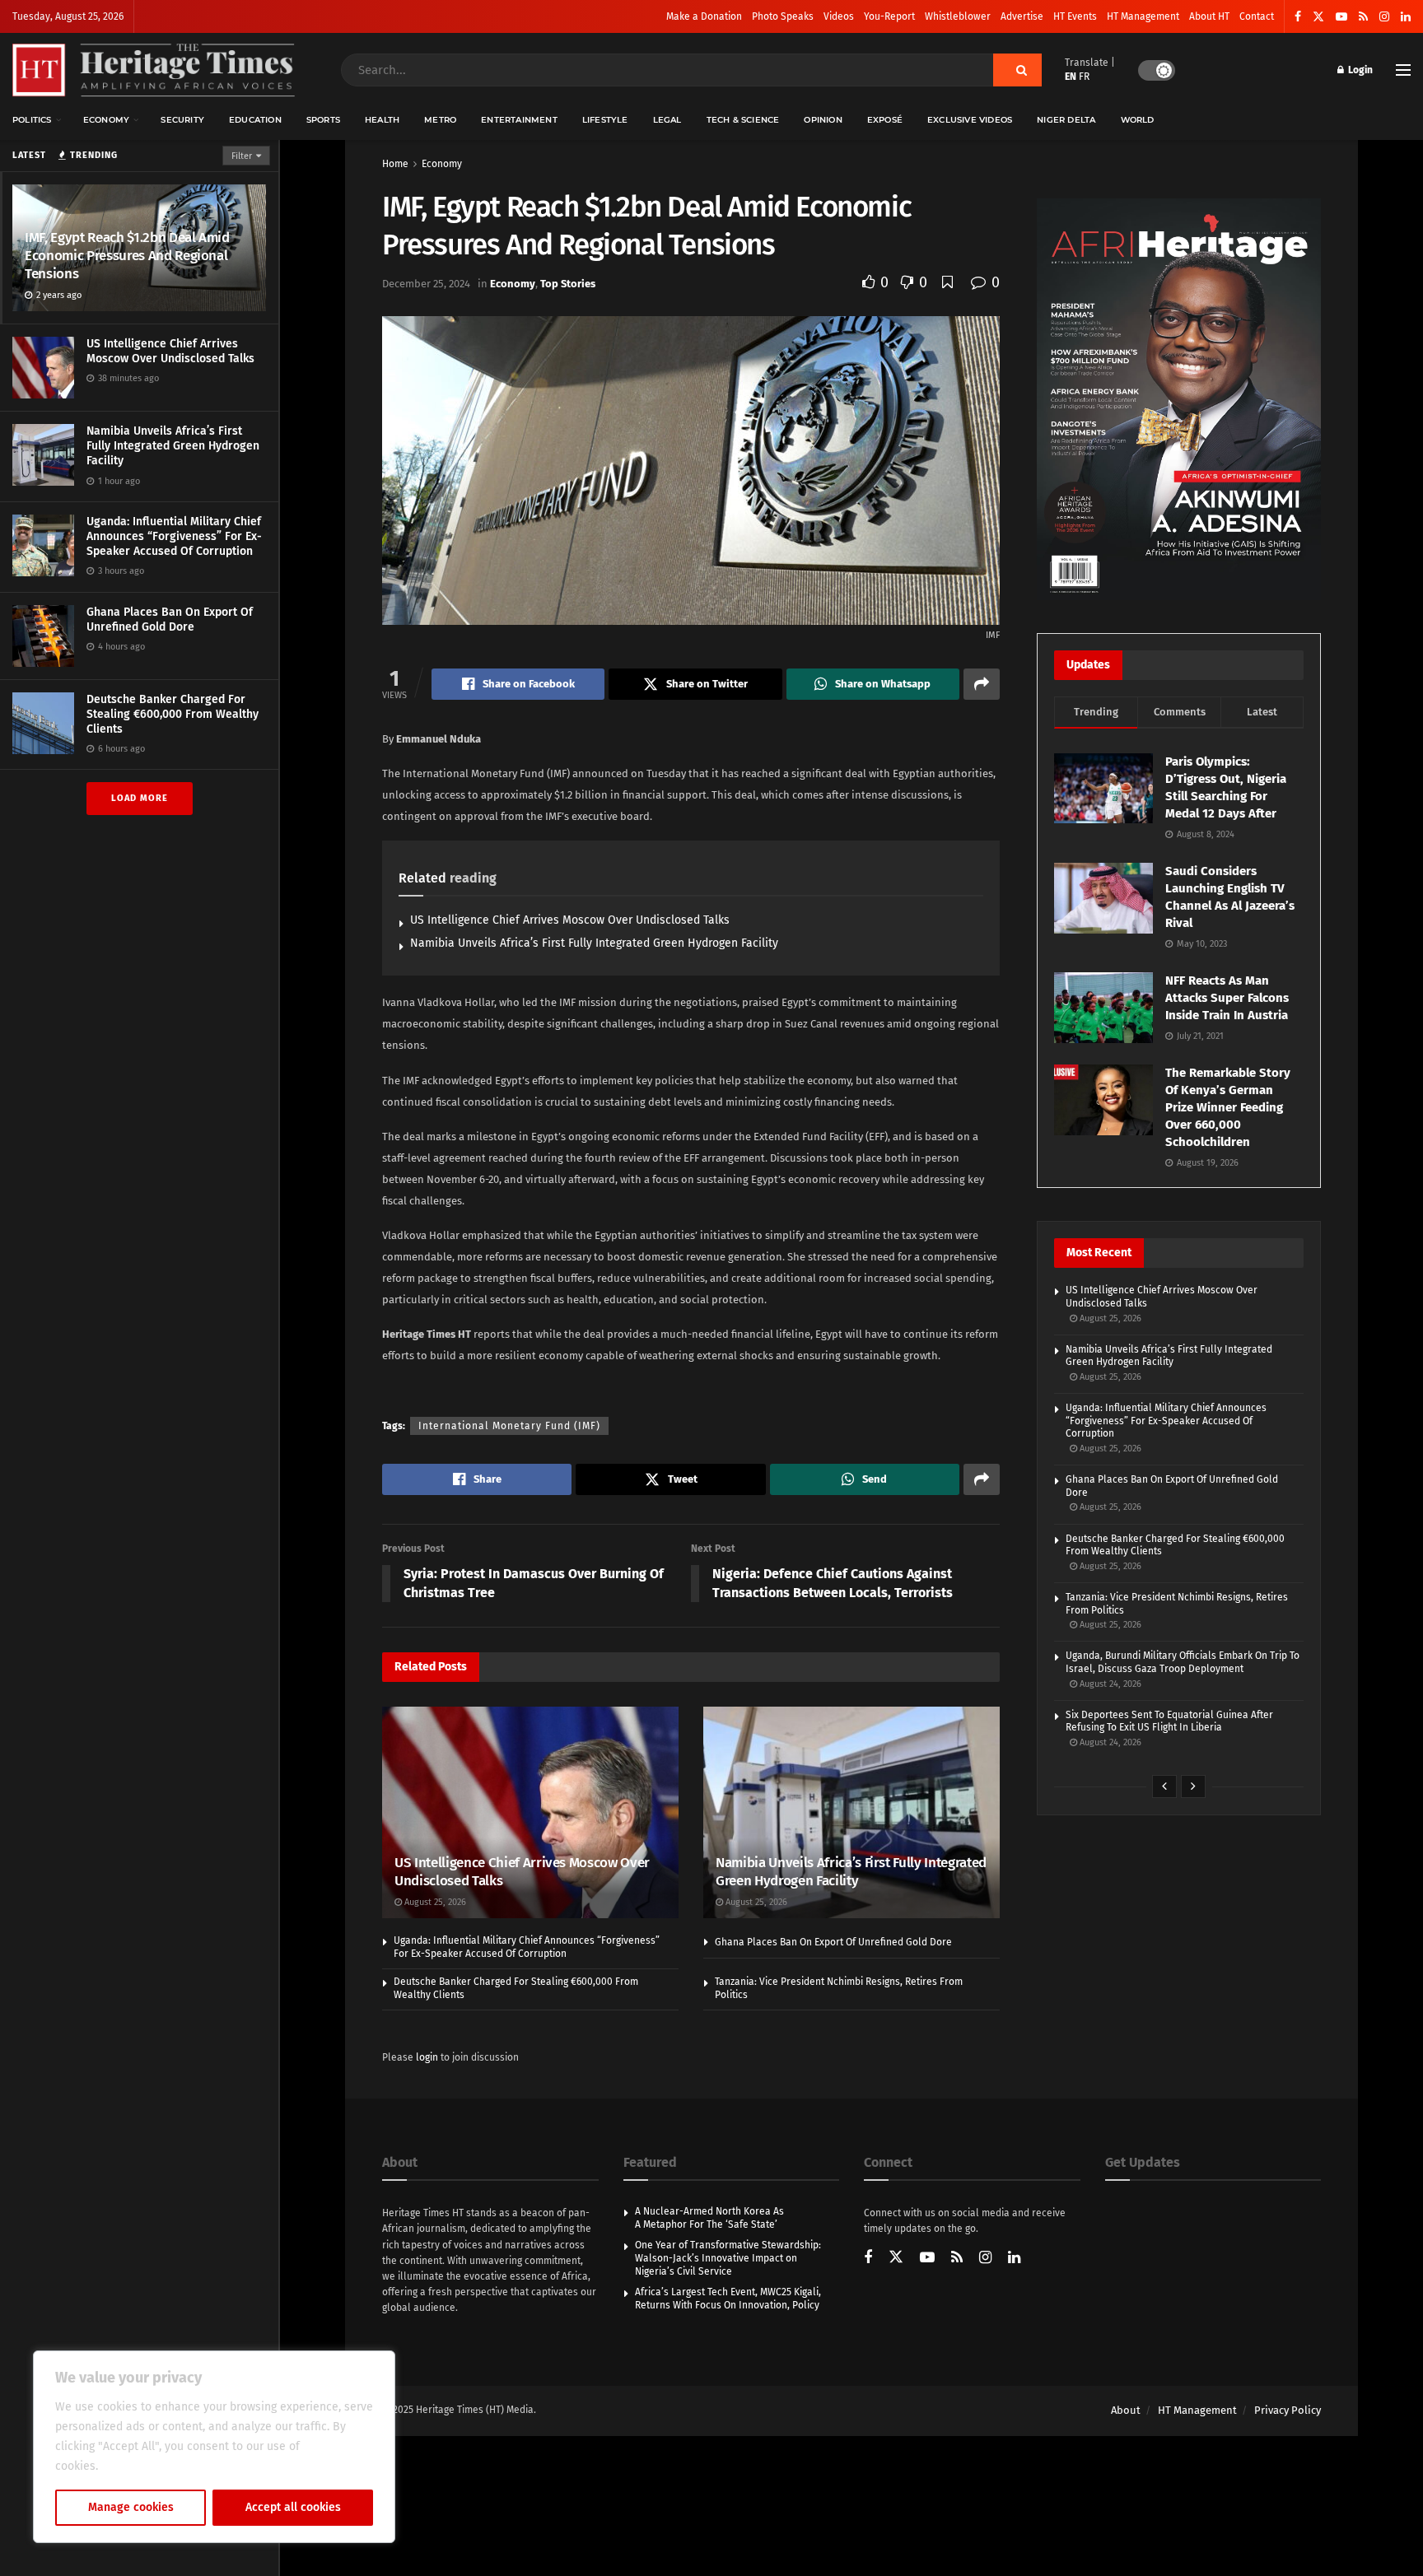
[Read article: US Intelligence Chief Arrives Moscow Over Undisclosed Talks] (530, 1812)
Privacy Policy (1288, 2410)
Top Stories (568, 284)
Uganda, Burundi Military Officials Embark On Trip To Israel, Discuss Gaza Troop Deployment (1183, 1662)
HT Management (1143, 16)
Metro (440, 120)
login (427, 2057)
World (1138, 120)
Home (395, 164)
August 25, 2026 (434, 1902)
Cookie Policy (137, 2466)
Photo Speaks (783, 16)
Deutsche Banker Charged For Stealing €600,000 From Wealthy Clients (173, 714)
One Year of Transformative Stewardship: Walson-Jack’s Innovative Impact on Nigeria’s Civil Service (728, 2258)
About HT (1209, 16)
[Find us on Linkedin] (1014, 2259)
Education (255, 120)
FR (1084, 77)
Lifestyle (605, 120)
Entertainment (519, 120)
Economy (106, 120)
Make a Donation (704, 16)
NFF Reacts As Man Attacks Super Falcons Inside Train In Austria (1227, 998)
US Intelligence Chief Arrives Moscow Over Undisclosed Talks (170, 351)
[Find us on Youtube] (1341, 17)
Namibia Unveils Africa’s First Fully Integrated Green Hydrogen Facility (173, 446)
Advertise (1022, 16)
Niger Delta (1066, 120)
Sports (323, 120)
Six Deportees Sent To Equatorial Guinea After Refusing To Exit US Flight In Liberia (1169, 1721)
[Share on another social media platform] (982, 684)
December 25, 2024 (426, 284)
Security (182, 120)
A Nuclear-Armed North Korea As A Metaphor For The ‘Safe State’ (709, 2218)
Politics (32, 120)
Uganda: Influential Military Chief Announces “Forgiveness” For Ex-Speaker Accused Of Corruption (174, 536)
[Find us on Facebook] (1298, 17)
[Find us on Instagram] (1384, 17)
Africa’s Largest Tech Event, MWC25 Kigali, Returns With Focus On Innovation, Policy (728, 2299)
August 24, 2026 (1109, 1684)
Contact (1257, 16)
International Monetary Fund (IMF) (509, 1426)
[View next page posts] (1193, 1786)
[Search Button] (1017, 70)
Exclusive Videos (970, 120)
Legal (667, 120)
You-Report (889, 16)
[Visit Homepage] (154, 70)
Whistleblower (958, 16)
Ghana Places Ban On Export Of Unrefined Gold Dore (170, 620)
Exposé (885, 120)
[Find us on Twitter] (1318, 17)
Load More (140, 798)
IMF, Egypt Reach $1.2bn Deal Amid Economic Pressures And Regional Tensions (127, 256)
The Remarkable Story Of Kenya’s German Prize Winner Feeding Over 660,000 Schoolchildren (1228, 1107)
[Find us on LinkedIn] (1406, 17)
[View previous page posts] (1164, 1786)
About (1126, 2410)
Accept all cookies (293, 2507)
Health (382, 120)
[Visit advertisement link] (1179, 399)
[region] (214, 2447)
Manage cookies (131, 2507)
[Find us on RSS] (1363, 17)
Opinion (823, 120)
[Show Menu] (1403, 70)
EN (1071, 77)
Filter (242, 156)
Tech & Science (743, 120)
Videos (839, 16)
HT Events (1075, 16)
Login (1359, 70)
